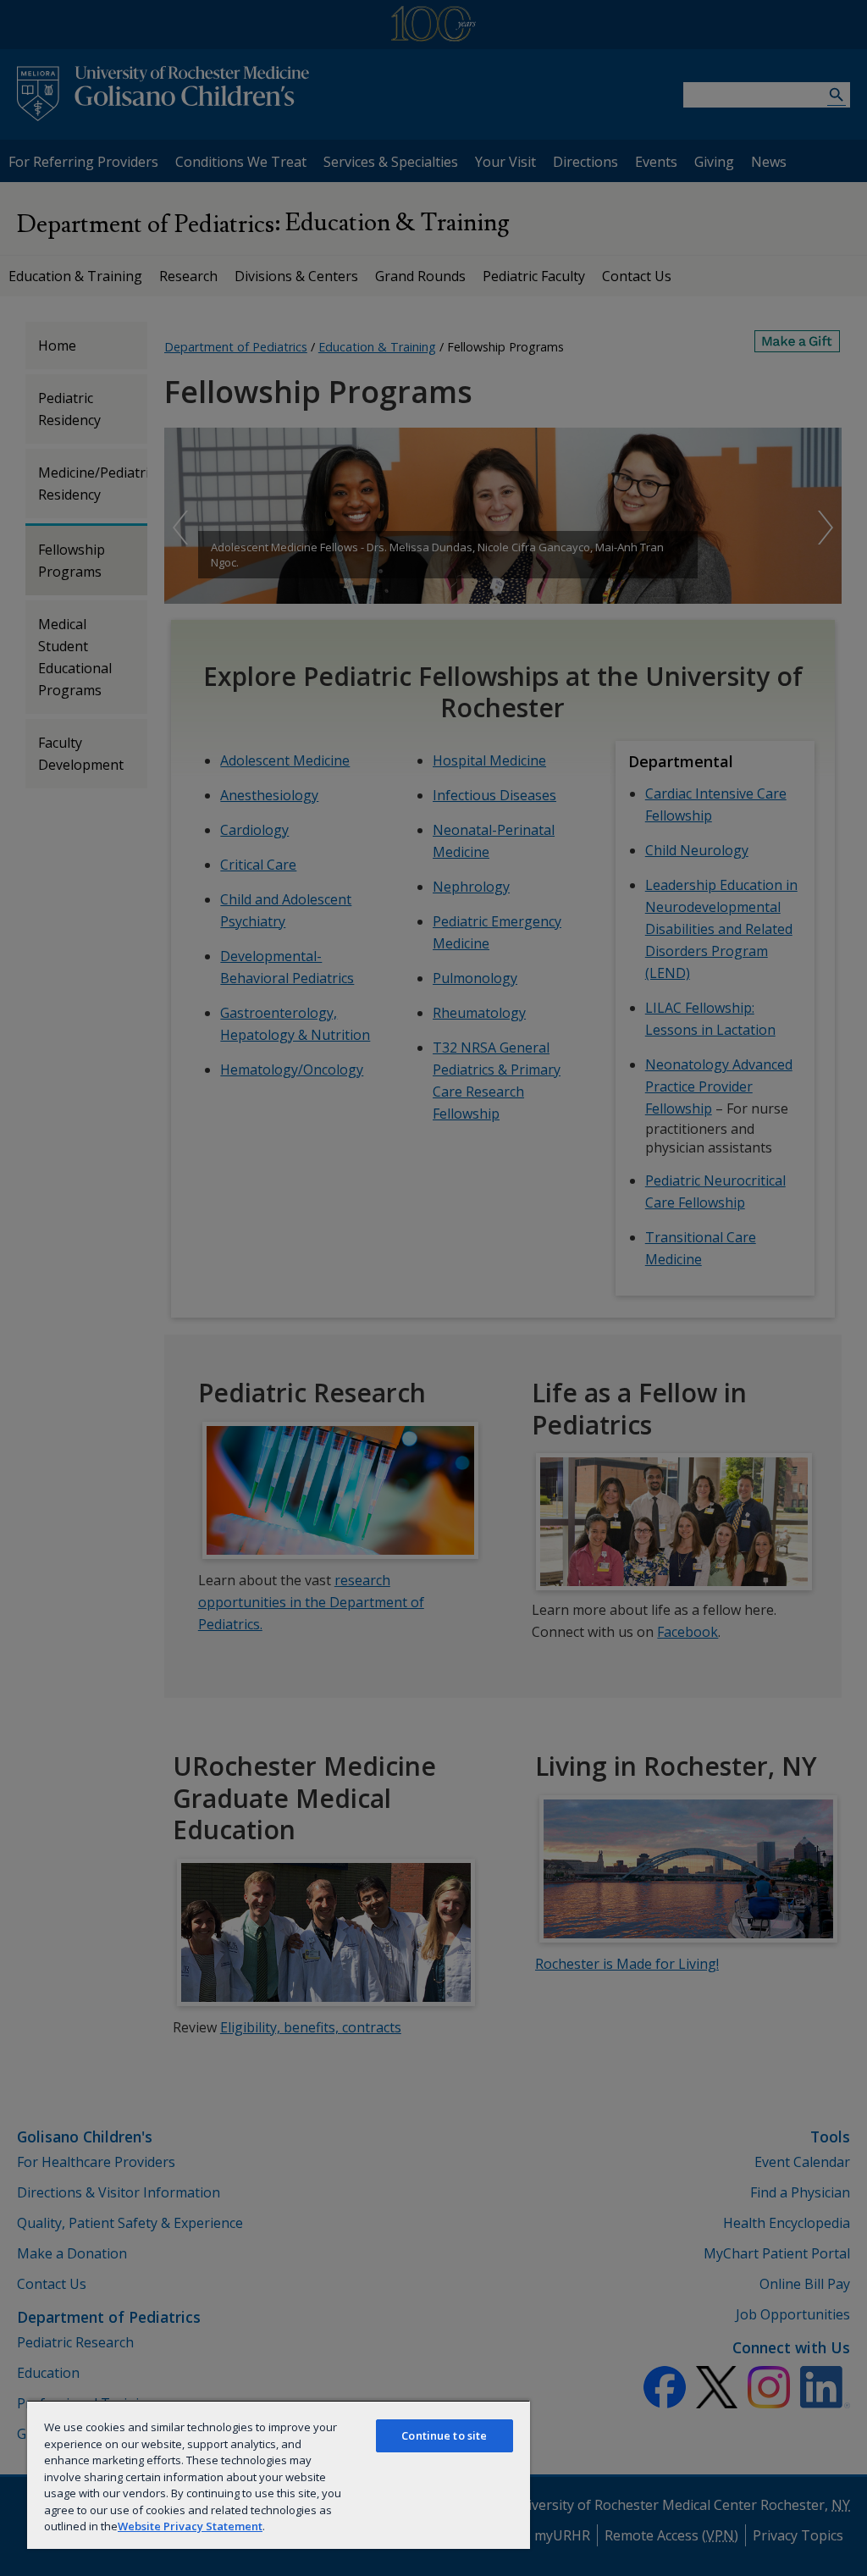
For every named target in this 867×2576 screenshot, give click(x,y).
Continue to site (444, 2435)
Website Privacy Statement (190, 2526)
